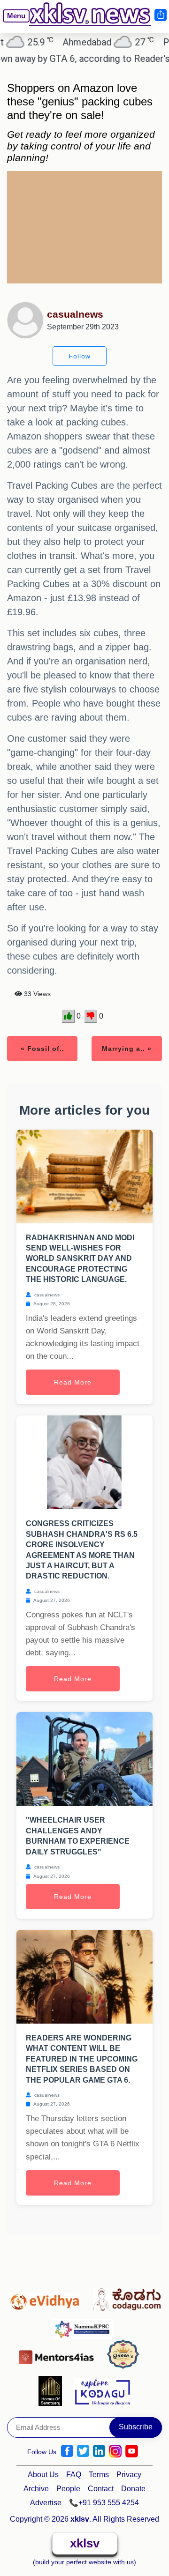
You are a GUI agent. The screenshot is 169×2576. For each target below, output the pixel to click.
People (68, 2489)
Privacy (129, 2475)
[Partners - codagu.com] (127, 2297)
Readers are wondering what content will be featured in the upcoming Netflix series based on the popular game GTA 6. (82, 2059)
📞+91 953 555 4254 (104, 2503)
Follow (80, 356)
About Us (43, 2475)
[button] (12, 23)
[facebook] (67, 2451)
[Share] (160, 15)
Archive (36, 2489)
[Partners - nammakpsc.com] (86, 2325)
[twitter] (83, 2451)
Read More (73, 1382)
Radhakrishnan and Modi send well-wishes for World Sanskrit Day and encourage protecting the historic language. (80, 1259)
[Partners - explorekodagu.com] (102, 2390)
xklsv (85, 2543)
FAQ (74, 2475)
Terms (99, 2475)
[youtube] (132, 2451)
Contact (101, 2489)
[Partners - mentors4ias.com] (59, 2355)
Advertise (46, 2503)
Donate (133, 2489)
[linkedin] (99, 2451)
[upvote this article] (68, 1016)
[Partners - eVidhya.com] (47, 2297)
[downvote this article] (91, 1016)
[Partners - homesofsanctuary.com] (53, 2390)
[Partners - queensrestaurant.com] (126, 2355)
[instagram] (115, 2451)
